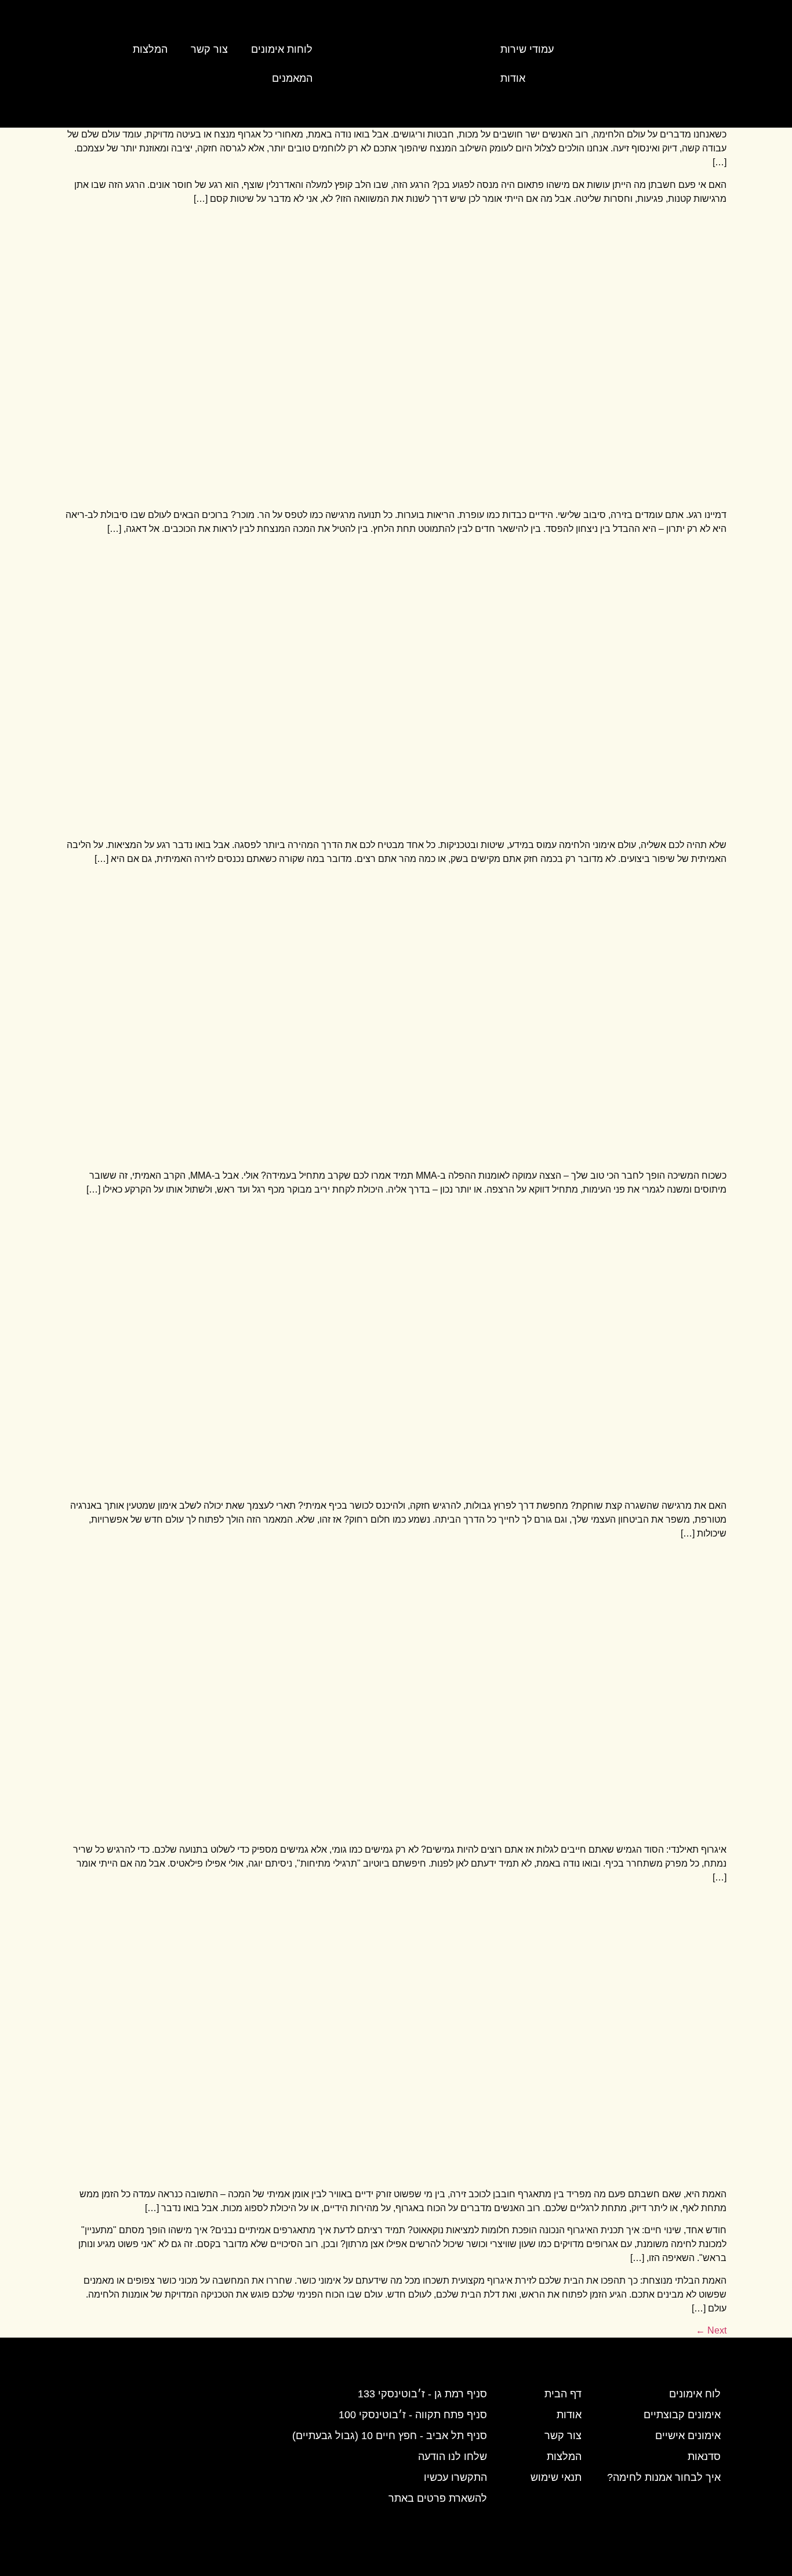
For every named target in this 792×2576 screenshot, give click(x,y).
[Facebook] (648, 64)
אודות (513, 78)
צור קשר (209, 49)
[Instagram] (680, 64)
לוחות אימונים (282, 49)
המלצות (150, 49)
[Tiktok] (617, 64)
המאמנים (292, 78)
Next (711, 2330)
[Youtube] (711, 64)
